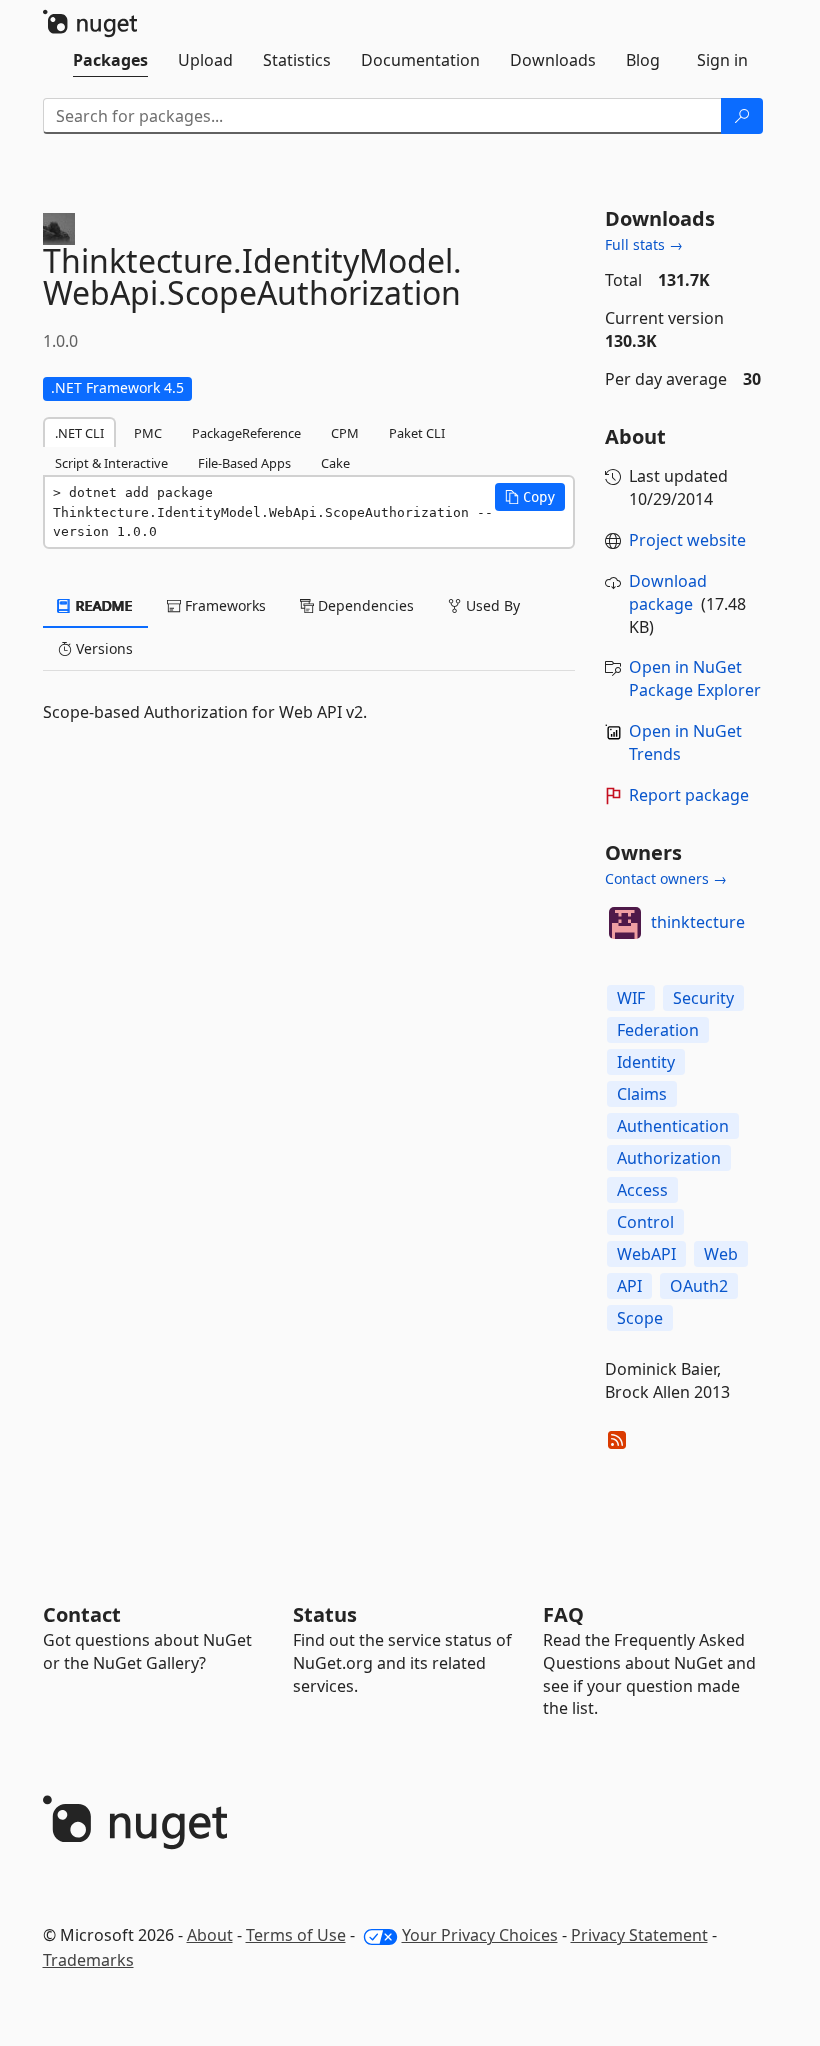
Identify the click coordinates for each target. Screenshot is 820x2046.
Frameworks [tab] (223, 605)
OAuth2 (699, 1286)
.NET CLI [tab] (79, 433)
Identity (646, 1062)
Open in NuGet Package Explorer (695, 678)
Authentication (673, 1126)
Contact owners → (666, 878)
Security (703, 998)
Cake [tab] (335, 463)
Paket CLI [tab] (417, 433)
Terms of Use (296, 1935)
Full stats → (644, 244)
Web (721, 1254)
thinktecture (698, 922)
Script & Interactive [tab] (111, 463)
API (629, 1286)
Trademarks (88, 1960)
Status (325, 1614)
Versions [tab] (102, 648)
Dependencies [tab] (364, 605)
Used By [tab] (491, 605)
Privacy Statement (639, 1935)
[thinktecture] (625, 923)
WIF (631, 998)
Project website (687, 540)
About (210, 1935)
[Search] (742, 116)
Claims (642, 1094)
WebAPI (646, 1254)
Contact (82, 1614)
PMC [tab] (148, 433)
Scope (640, 1318)
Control (645, 1222)
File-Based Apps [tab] (244, 463)
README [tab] (102, 605)
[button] (530, 497)
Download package (668, 592)
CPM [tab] (345, 433)
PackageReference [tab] (246, 433)
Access (642, 1190)
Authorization (669, 1158)
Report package (689, 795)
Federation (658, 1030)
